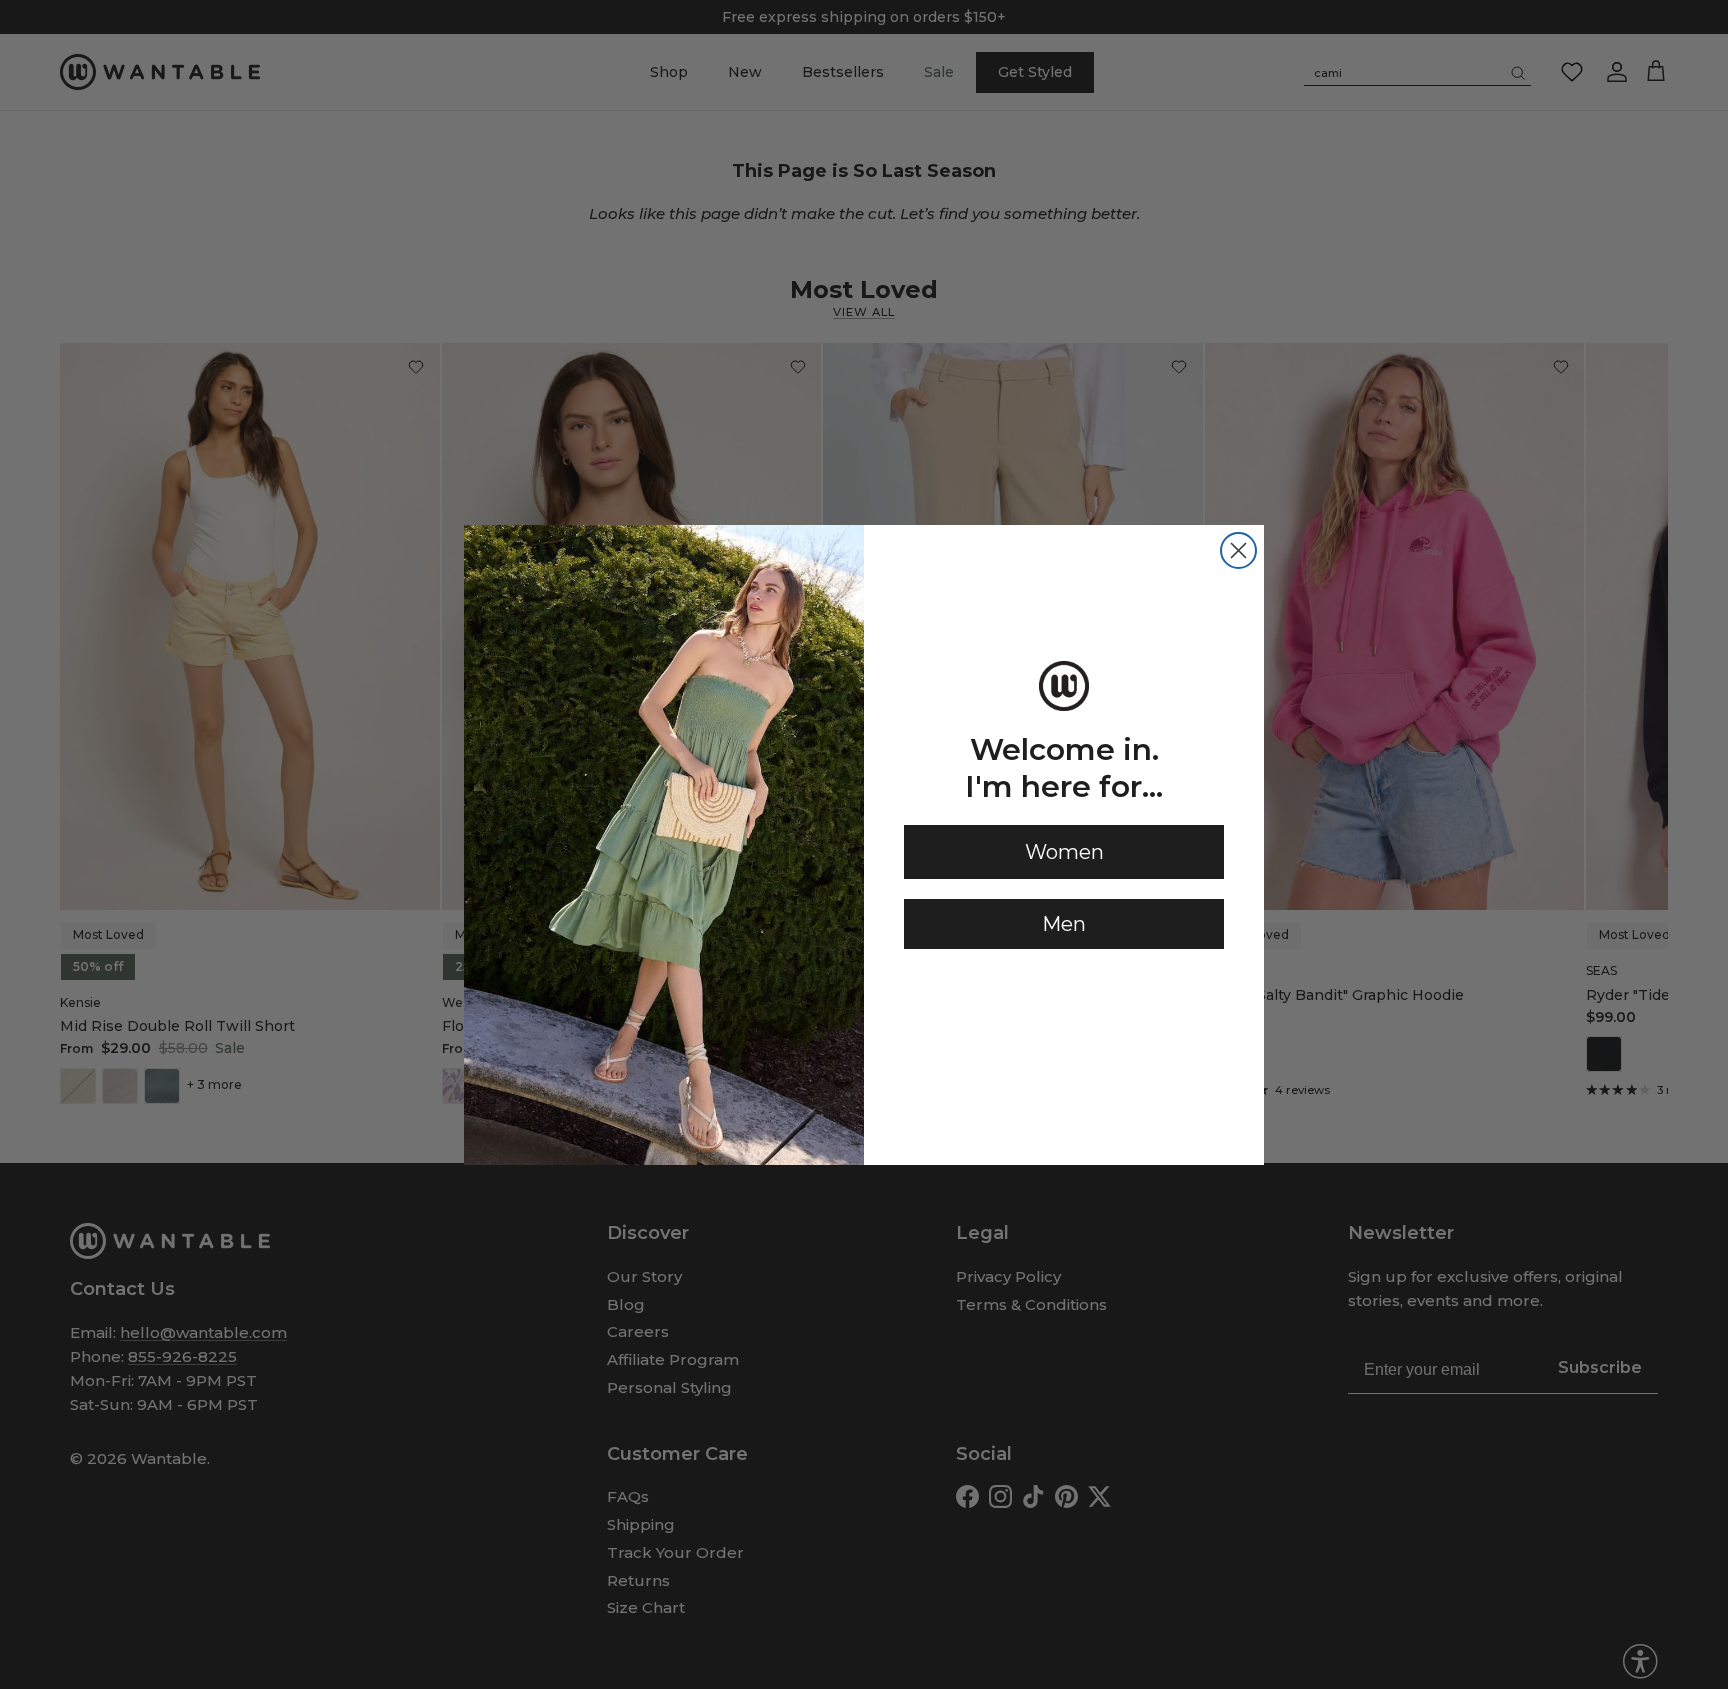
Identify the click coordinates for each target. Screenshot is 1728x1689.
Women (1064, 852)
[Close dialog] (1238, 550)
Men (1064, 924)
